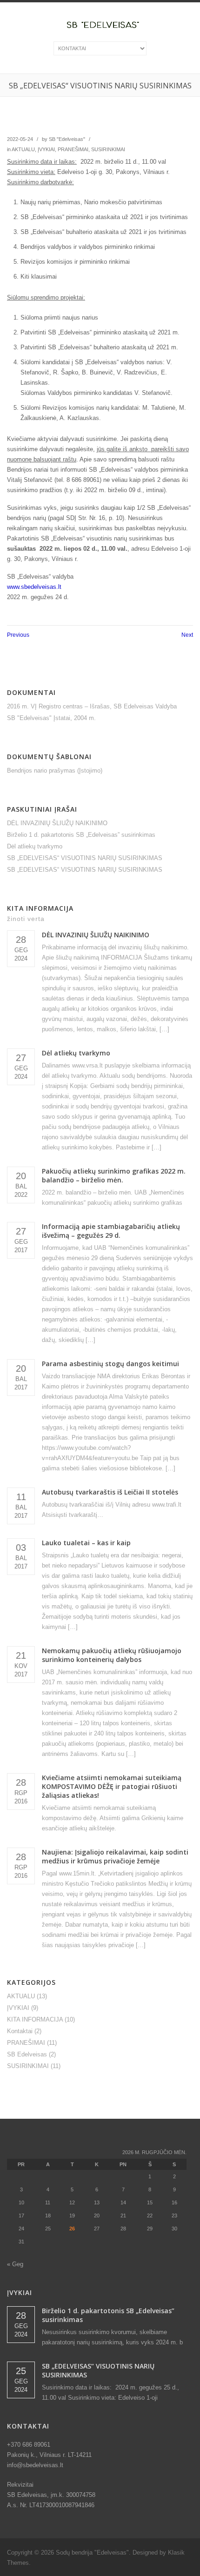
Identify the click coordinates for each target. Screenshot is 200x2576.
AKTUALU (23, 149)
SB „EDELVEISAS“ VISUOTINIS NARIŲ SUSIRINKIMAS (85, 858)
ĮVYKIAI (46, 149)
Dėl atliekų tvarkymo (35, 846)
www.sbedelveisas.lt (34, 587)
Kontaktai (20, 2031)
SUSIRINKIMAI (108, 149)
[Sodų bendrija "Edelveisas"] (100, 27)
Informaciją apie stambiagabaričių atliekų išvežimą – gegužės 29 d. (111, 1231)
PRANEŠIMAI (73, 149)
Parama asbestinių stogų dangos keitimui (110, 1364)
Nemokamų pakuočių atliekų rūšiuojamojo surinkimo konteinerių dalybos (112, 1655)
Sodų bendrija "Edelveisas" (92, 2553)
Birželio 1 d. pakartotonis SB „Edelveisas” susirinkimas (81, 835)
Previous (18, 635)
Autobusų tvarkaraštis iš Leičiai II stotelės (110, 1492)
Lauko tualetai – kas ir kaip (86, 1543)
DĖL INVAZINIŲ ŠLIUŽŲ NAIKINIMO (57, 823)
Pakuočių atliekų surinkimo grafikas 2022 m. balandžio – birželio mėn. (114, 1175)
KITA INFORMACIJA (35, 2019)
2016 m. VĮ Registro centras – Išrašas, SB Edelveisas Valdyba (92, 706)
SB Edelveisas (27, 2054)
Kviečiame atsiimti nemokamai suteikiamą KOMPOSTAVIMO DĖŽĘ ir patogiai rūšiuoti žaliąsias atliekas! (112, 1786)
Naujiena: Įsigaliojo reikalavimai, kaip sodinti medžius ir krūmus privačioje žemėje (115, 1856)
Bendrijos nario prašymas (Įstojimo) (55, 771)
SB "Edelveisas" (67, 139)
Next (187, 635)
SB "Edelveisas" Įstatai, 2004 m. (51, 718)
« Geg (15, 2264)
